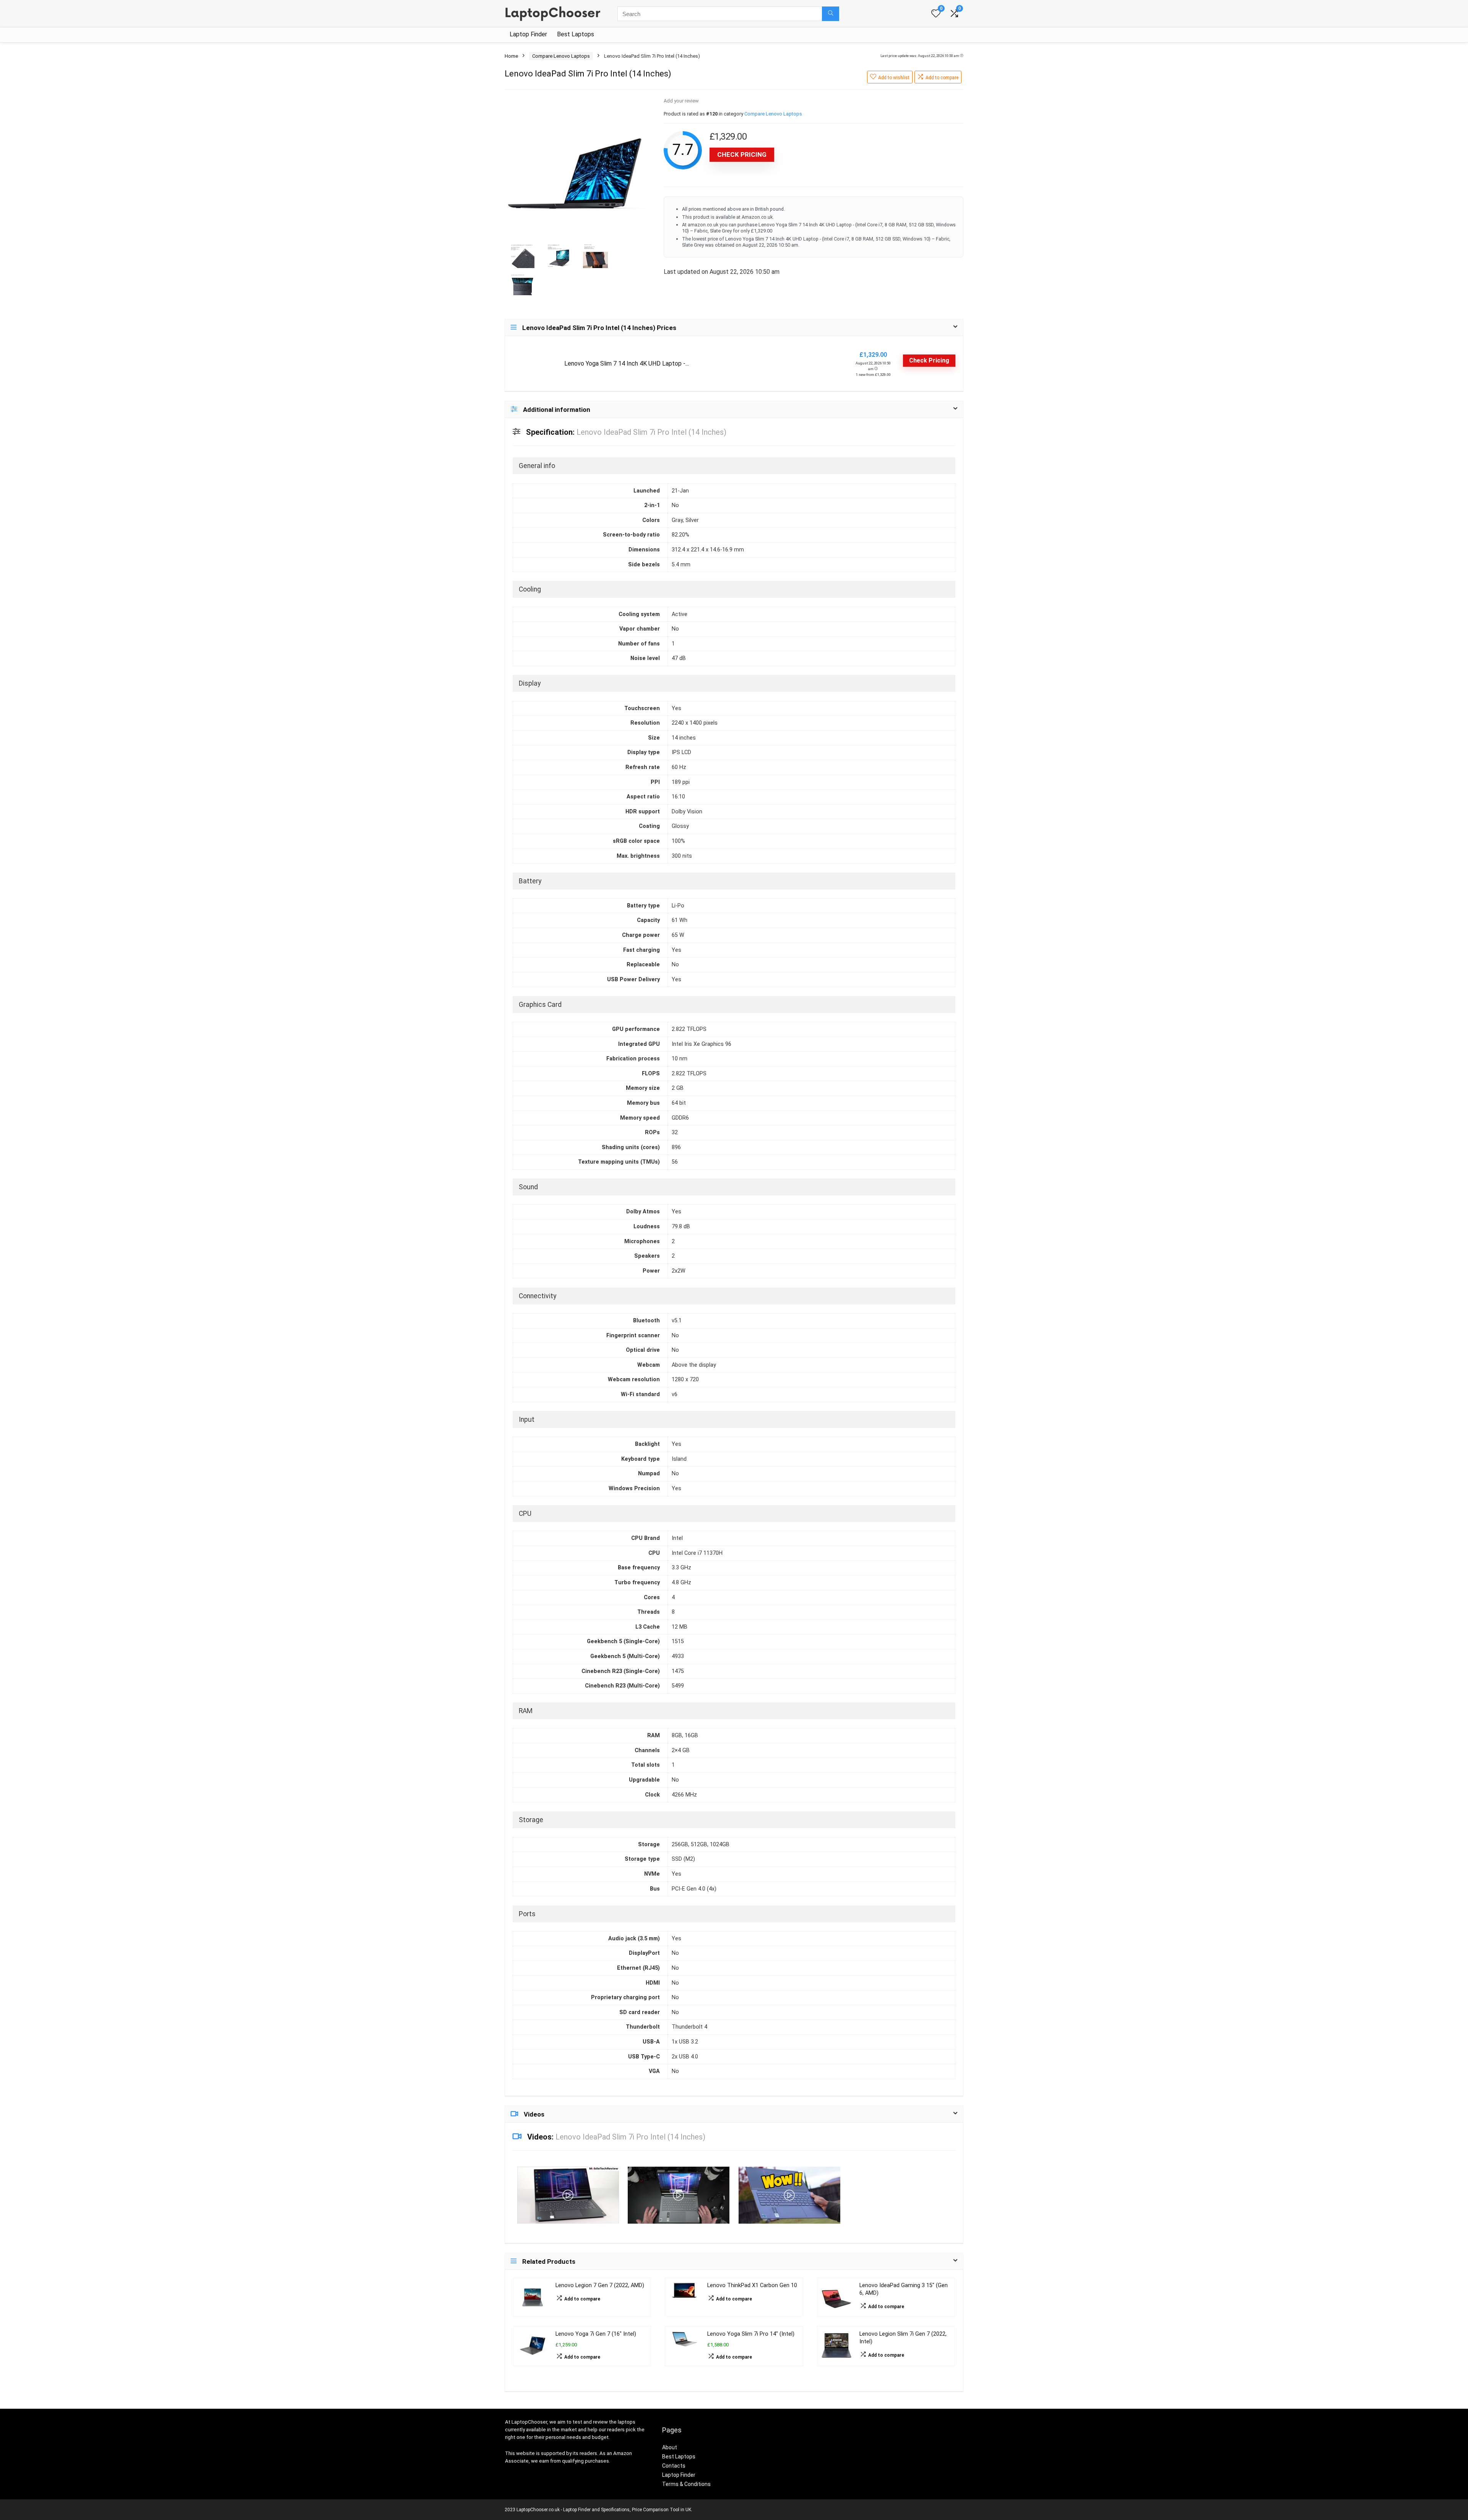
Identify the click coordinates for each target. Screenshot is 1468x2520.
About (670, 2447)
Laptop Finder (528, 34)
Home (511, 56)
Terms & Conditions (686, 2484)
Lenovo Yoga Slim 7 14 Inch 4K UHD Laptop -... (627, 363)
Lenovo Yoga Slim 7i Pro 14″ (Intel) (751, 2334)
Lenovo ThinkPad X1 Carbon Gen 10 (752, 2285)
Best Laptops (576, 34)
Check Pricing (742, 154)
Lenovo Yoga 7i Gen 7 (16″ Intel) (596, 2334)
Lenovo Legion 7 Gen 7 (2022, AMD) (600, 2285)
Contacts (674, 2466)
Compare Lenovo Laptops (561, 56)
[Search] (831, 14)
